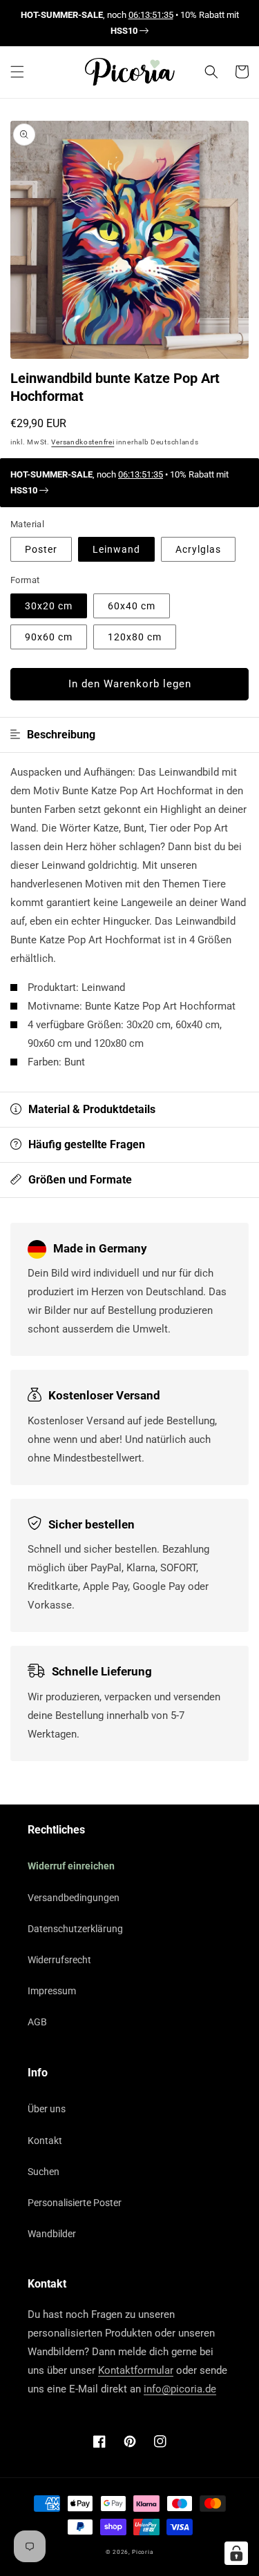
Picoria (143, 2552)
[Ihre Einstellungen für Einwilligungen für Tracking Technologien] (236, 2553)
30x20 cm (49, 606)
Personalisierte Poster (75, 2203)
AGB (37, 2022)
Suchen (44, 2172)
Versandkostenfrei (83, 442)
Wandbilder (52, 2234)
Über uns (47, 2109)
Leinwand (116, 549)
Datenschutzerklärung (75, 1929)
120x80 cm (135, 637)
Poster (41, 549)
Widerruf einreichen (71, 1866)
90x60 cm (49, 637)
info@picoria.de (180, 2389)
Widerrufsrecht (59, 1960)
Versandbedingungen (74, 1898)
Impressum (52, 1991)
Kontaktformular (136, 2370)
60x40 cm (132, 606)
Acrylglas (198, 549)
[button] (17, 72)
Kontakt (45, 2141)
